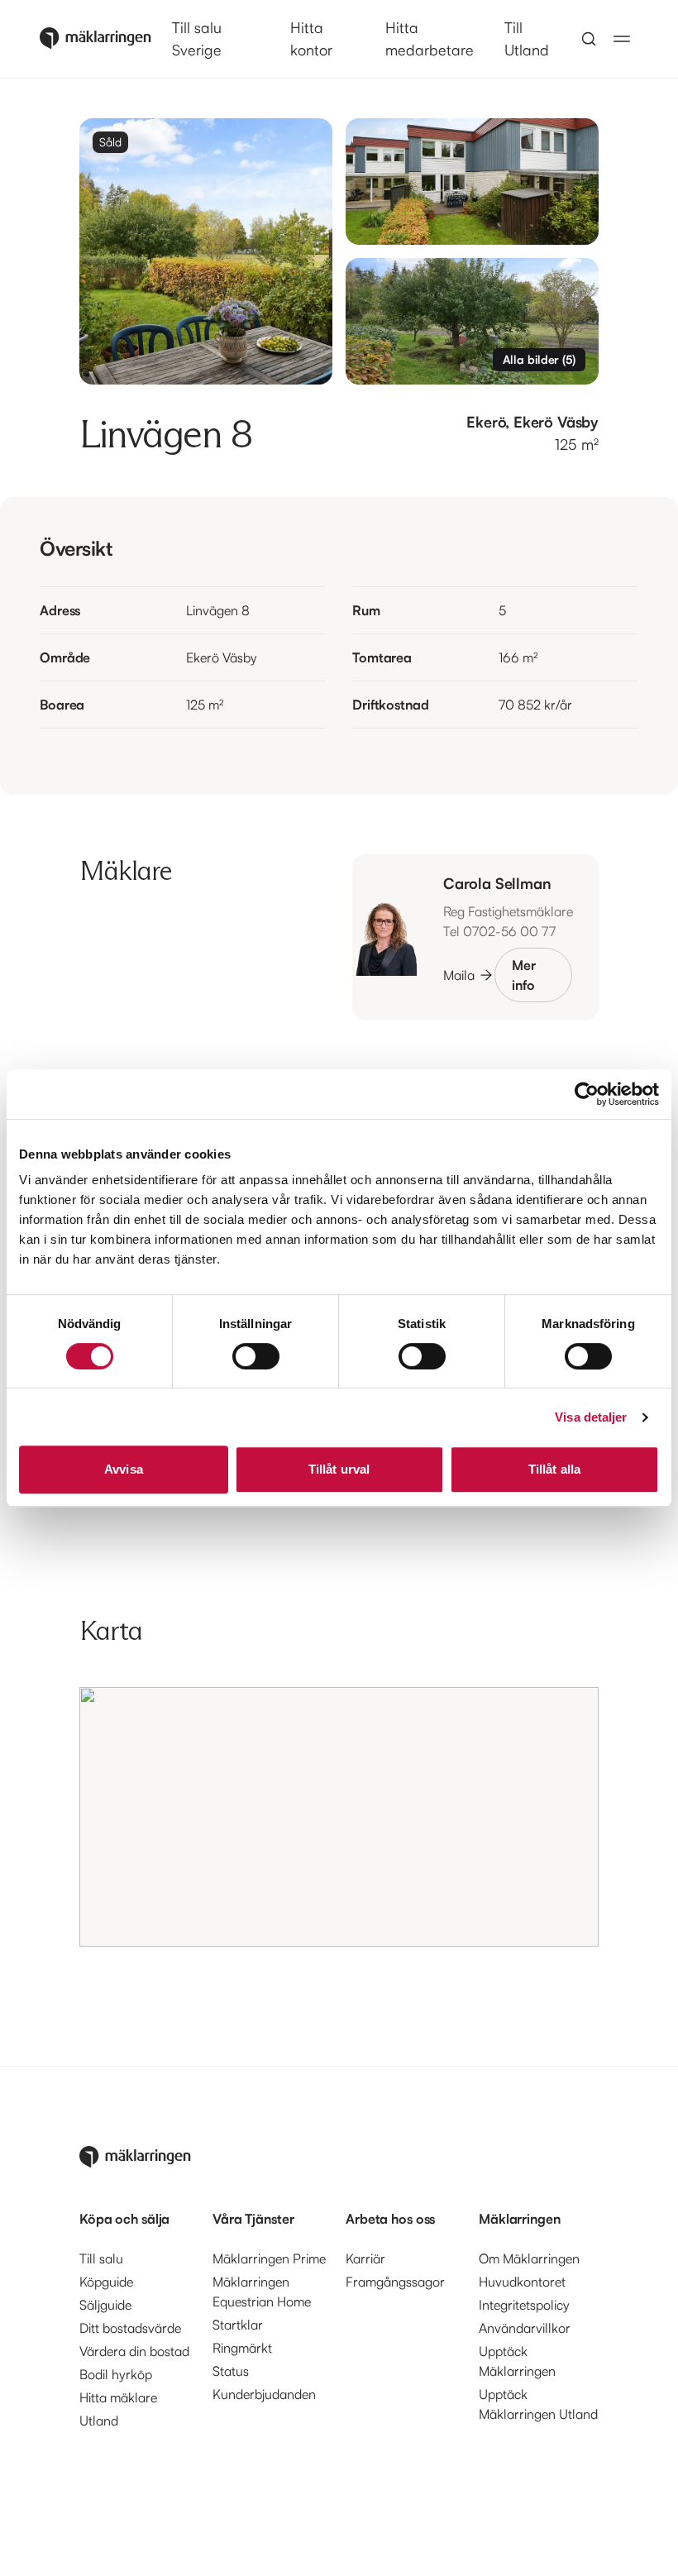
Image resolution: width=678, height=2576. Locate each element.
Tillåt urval (339, 1469)
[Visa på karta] (339, 1817)
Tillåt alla (554, 1469)
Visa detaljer (591, 1417)
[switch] (256, 1356)
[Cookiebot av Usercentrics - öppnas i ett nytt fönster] (587, 1094)
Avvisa (124, 1469)
